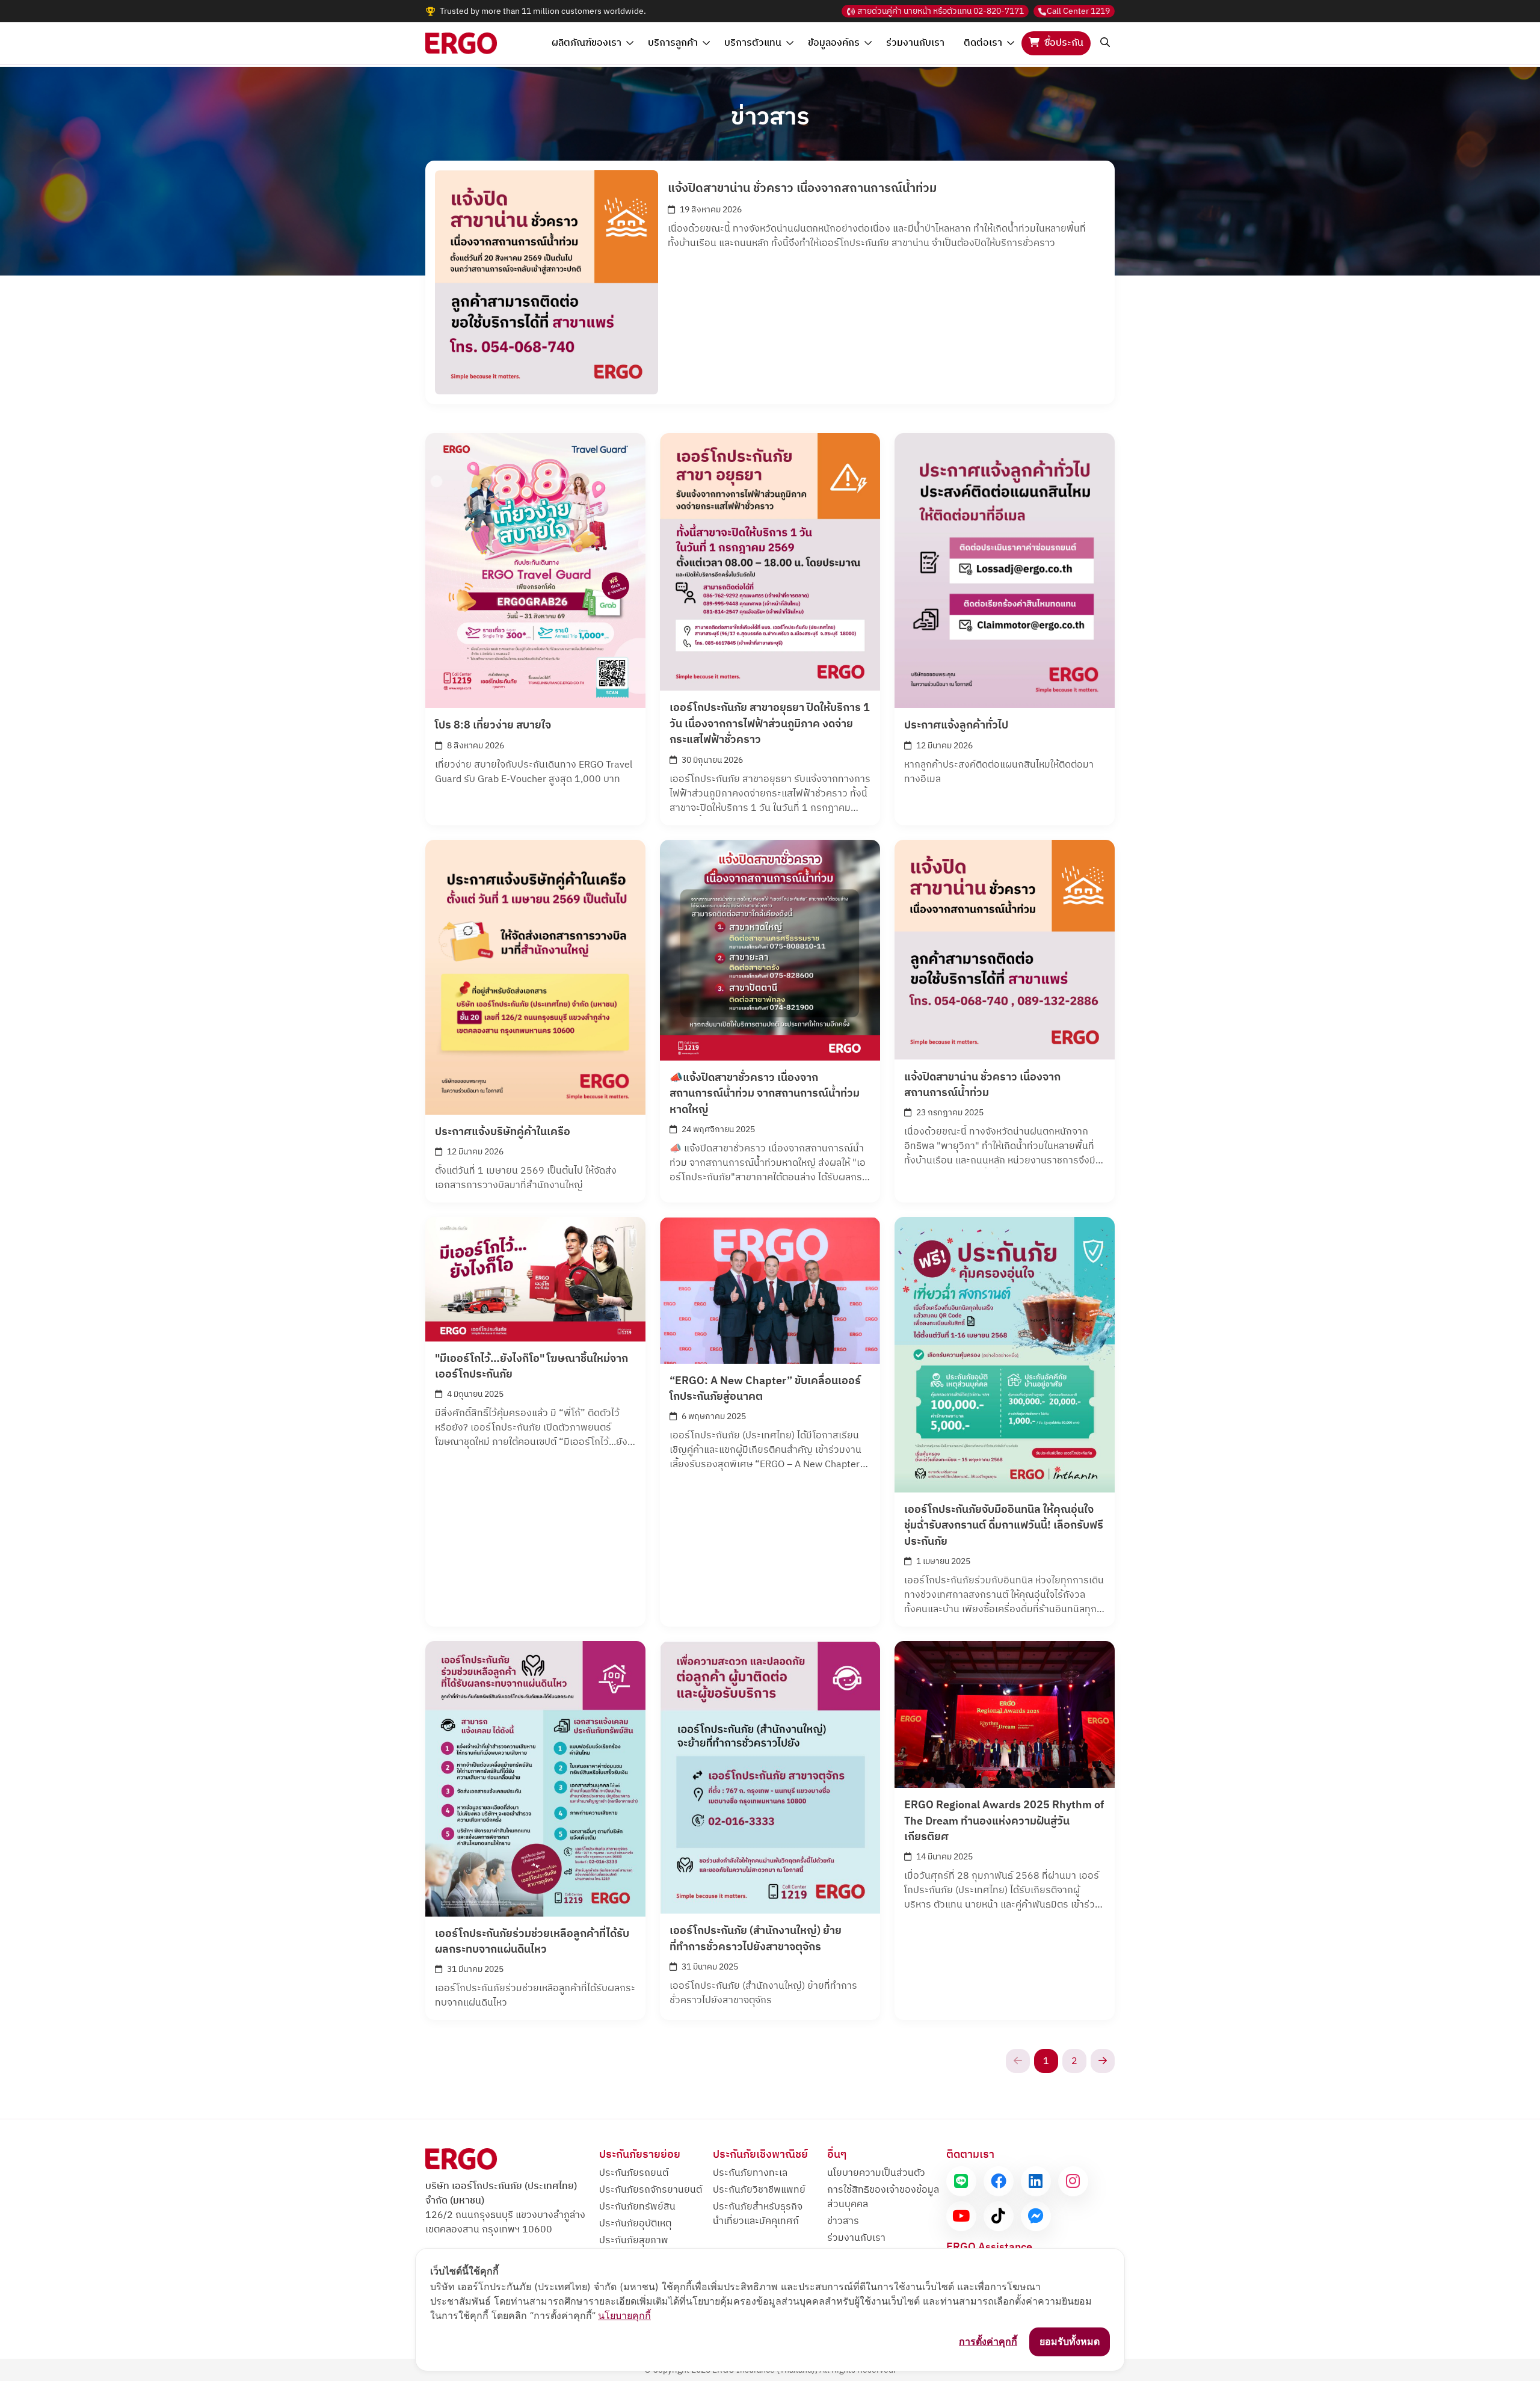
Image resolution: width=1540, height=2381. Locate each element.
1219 (1078, 11)
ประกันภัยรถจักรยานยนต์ (651, 2190)
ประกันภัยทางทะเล (750, 2173)
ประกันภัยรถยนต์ (634, 2173)
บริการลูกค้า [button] (673, 43)
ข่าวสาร (843, 2221)
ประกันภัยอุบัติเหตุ (635, 2224)
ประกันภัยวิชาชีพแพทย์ (759, 2190)
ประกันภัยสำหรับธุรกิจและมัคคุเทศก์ (758, 2214)
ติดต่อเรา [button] (983, 43)
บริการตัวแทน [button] (753, 43)
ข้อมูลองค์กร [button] (834, 43)
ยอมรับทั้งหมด (1070, 2341)
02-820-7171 (941, 11)
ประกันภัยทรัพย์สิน (637, 2207)
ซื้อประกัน (1064, 43)
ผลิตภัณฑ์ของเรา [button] (587, 43)
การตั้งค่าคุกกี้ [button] (988, 2341)
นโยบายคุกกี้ (624, 2315)
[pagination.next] (1103, 2061)
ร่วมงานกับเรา (915, 43)
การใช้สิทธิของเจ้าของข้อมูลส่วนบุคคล (883, 2197)
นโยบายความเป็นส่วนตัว (876, 2173)
